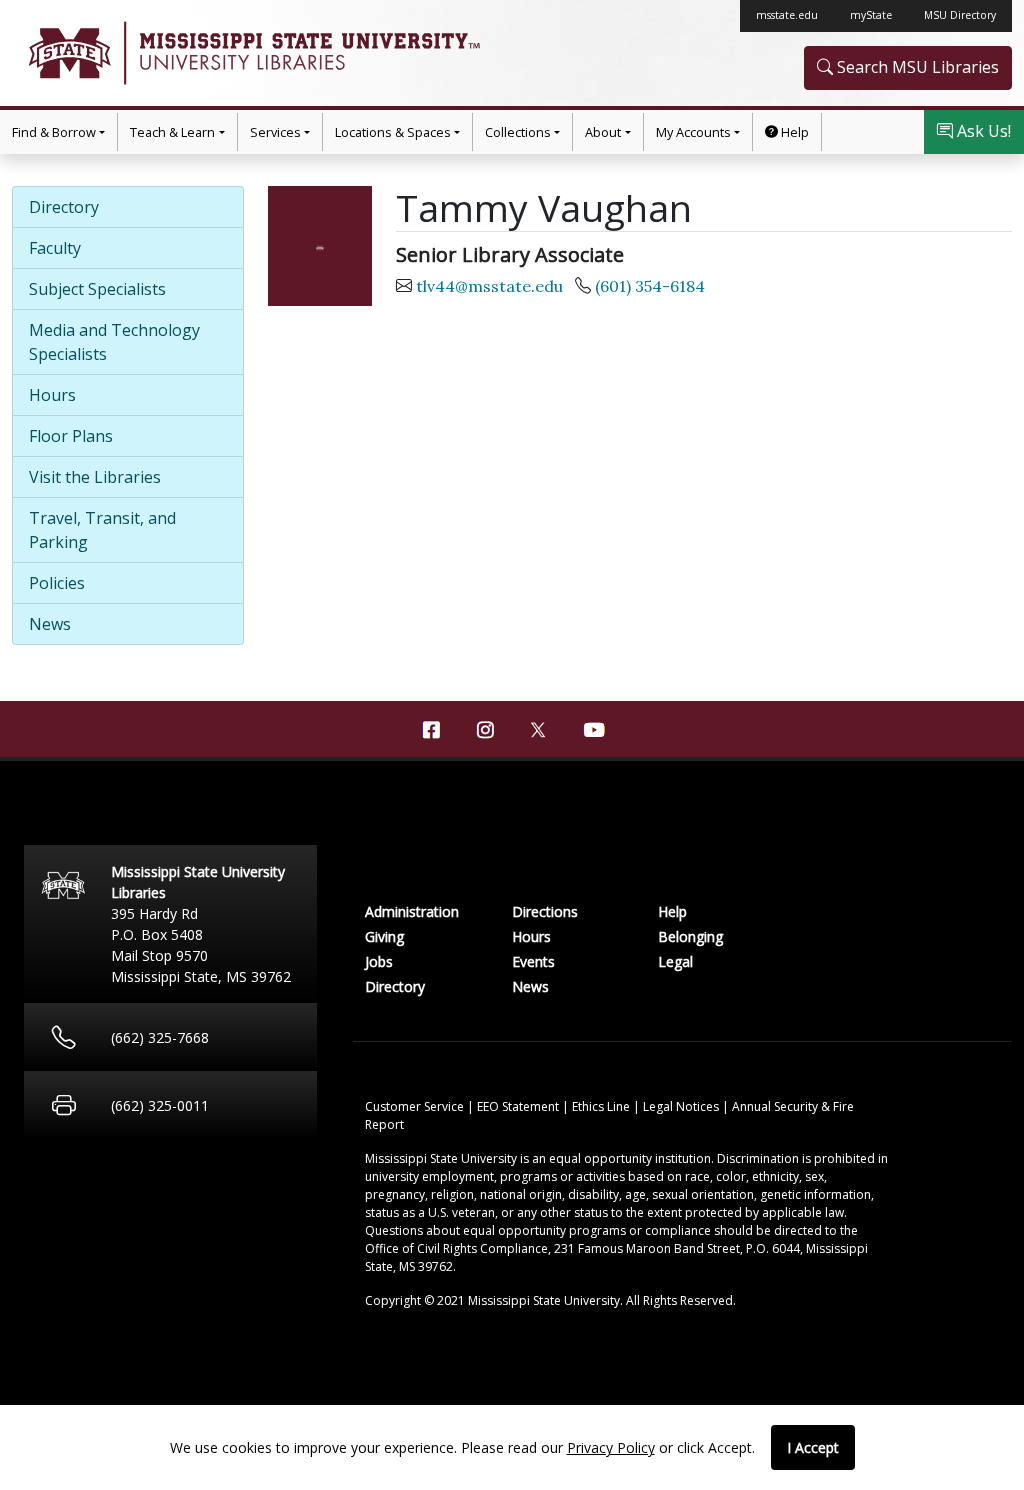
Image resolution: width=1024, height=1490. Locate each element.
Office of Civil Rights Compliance (456, 1248)
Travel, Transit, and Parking (102, 530)
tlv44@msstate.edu (489, 286)
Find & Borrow (54, 132)
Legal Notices (682, 1106)
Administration (412, 911)
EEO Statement (519, 1106)
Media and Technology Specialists (114, 342)
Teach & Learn (172, 132)
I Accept (813, 1447)
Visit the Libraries (95, 477)
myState (871, 15)
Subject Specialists (97, 289)
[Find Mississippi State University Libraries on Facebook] (431, 730)
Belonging (690, 936)
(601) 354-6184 (650, 286)
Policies (57, 583)
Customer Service (416, 1106)
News (50, 624)
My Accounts (693, 132)
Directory (64, 207)
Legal (675, 961)
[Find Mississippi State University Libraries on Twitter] (539, 728)
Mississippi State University (68, 53)
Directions (545, 911)
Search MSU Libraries (916, 67)
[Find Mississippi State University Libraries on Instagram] (485, 730)
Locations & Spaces (393, 132)
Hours (52, 395)
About (603, 132)
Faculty (55, 248)
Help (793, 132)
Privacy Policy (611, 1447)
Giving (384, 936)
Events (533, 961)
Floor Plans (71, 436)
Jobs (379, 961)
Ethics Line (602, 1106)
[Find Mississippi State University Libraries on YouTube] (593, 730)
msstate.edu (787, 15)
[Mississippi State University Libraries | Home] (262, 53)
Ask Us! (982, 131)
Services (275, 132)
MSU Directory (960, 15)
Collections (518, 132)
